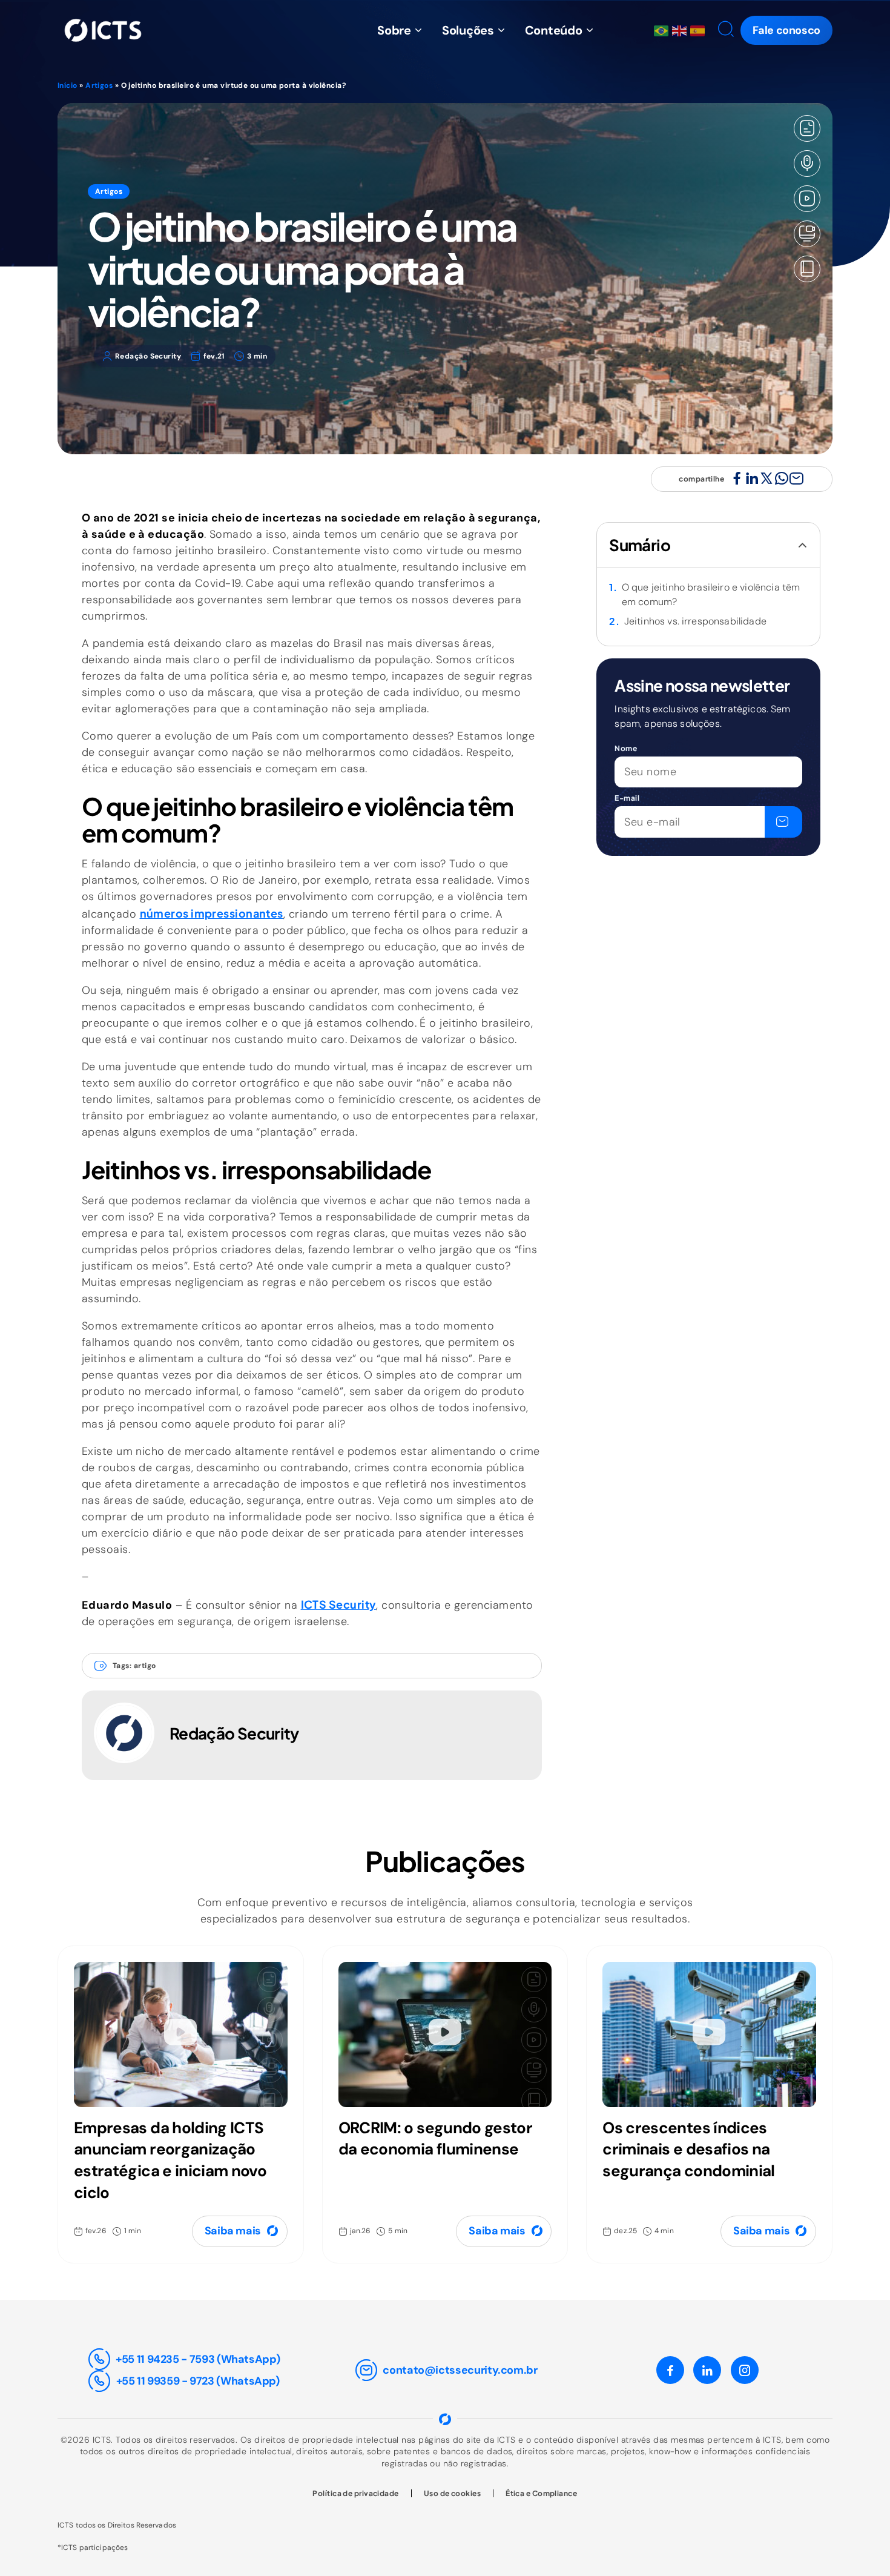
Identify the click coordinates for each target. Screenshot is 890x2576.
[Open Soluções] (501, 30)
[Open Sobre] (418, 30)
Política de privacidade (355, 2493)
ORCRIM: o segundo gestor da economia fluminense (435, 2139)
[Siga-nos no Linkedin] (707, 2370)
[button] (724, 31)
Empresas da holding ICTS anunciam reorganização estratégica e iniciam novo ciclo (170, 2160)
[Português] (663, 30)
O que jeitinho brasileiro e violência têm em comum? (711, 594)
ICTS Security (339, 1604)
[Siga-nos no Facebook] (670, 2370)
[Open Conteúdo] (590, 30)
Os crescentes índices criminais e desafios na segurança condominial (688, 2150)
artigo (145, 1666)
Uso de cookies (452, 2493)
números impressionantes (212, 913)
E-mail (627, 798)
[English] (681, 30)
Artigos (99, 85)
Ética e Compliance (541, 2493)
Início (68, 85)
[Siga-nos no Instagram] (745, 2370)
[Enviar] (783, 822)
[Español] (699, 30)
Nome (626, 748)
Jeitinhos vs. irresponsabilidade (695, 621)
